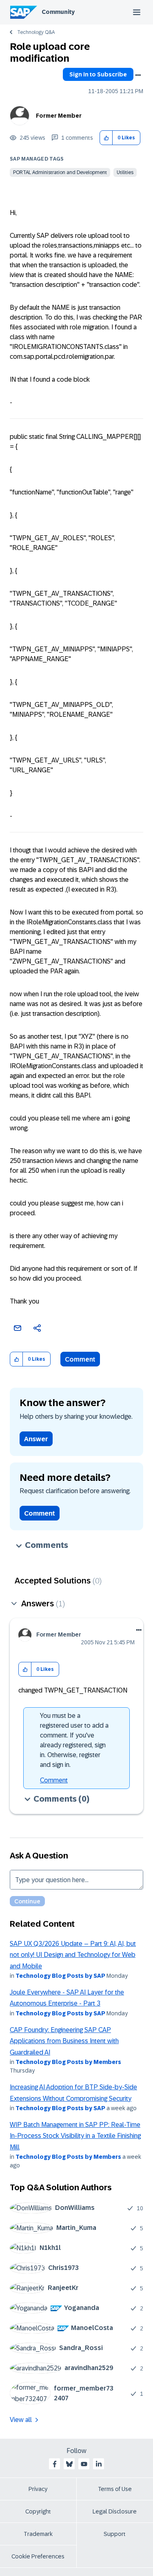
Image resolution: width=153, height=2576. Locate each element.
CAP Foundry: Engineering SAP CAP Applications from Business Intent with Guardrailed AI (64, 2041)
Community (58, 12)
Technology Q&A (36, 32)
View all (21, 2420)
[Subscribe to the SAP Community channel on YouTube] (84, 2464)
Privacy (38, 2489)
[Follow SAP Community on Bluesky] (69, 2464)
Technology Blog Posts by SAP (60, 1976)
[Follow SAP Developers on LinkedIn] (99, 2464)
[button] (106, 138)
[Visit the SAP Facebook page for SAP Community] (55, 2464)
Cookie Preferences (38, 2556)
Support (115, 2534)
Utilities (125, 172)
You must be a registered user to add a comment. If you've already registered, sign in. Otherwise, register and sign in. (74, 1740)
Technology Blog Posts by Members (68, 2062)
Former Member (59, 116)
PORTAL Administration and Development (60, 172)
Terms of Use (115, 2489)
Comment (80, 1359)
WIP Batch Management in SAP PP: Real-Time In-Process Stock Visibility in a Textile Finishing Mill (75, 2136)
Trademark (38, 2534)
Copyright (38, 2511)
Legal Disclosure (115, 2511)
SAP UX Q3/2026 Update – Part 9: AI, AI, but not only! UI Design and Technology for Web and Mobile (73, 1955)
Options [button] (138, 75)
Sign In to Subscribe (98, 74)
